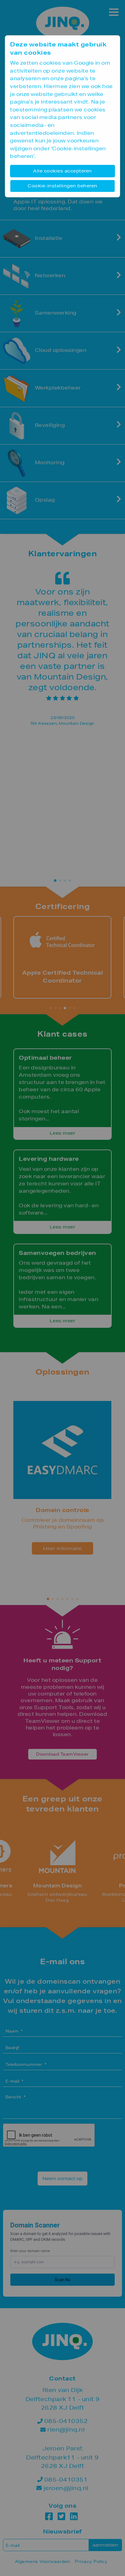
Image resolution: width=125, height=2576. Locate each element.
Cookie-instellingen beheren (62, 186)
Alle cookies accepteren (62, 171)
